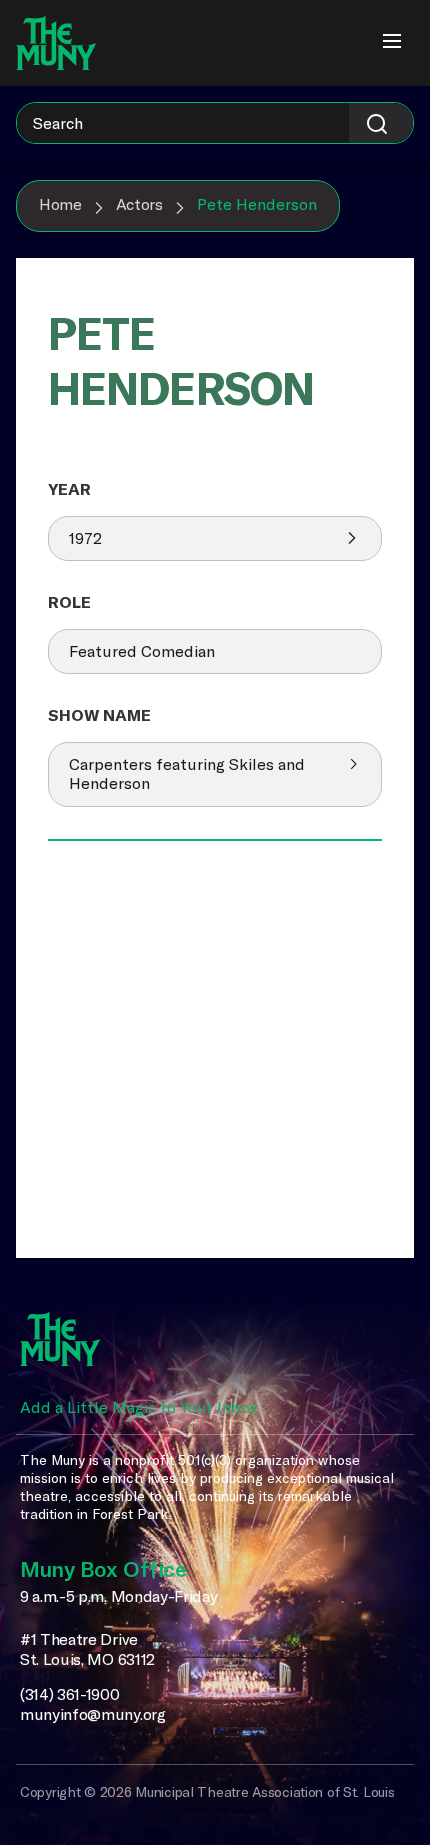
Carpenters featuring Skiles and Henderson (187, 774)
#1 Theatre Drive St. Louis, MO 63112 (87, 1649)
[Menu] (392, 43)
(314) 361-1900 (70, 1694)
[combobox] (215, 123)
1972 (85, 538)
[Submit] (381, 123)
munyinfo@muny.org (93, 1714)
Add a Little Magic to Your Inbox (139, 1407)
